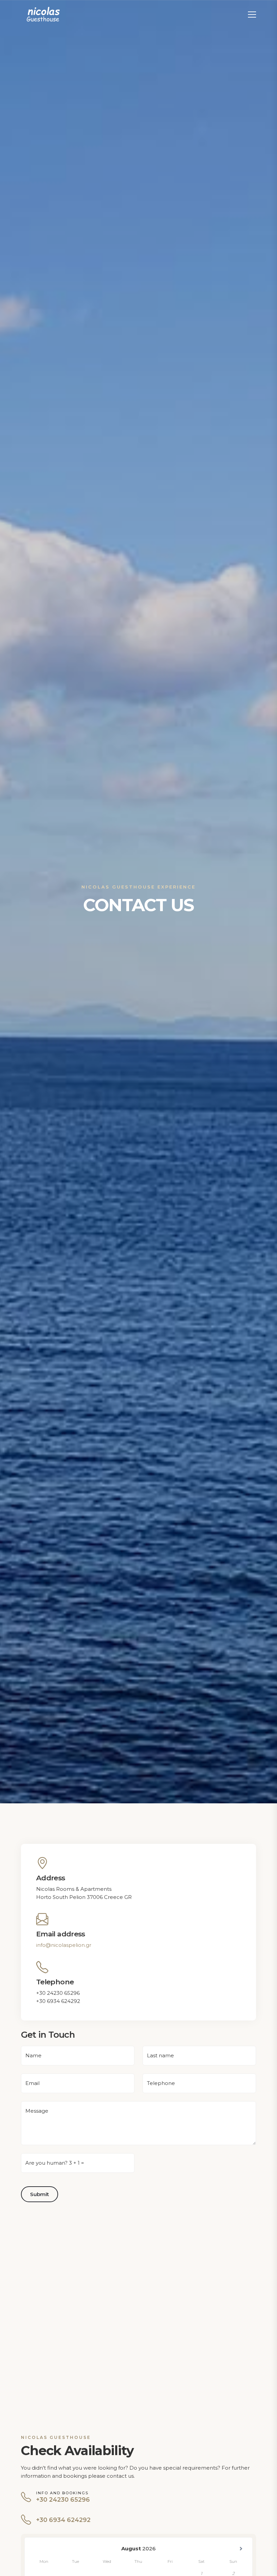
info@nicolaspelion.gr (64, 1945)
